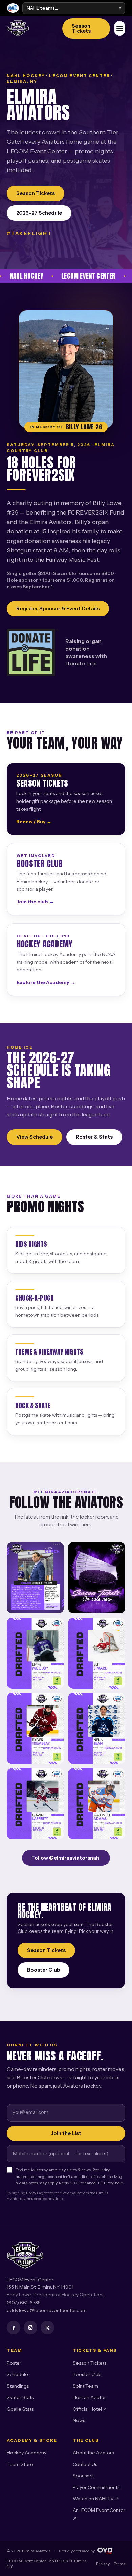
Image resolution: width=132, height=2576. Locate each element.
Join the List (66, 2133)
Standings (18, 2386)
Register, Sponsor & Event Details (58, 609)
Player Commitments (96, 2487)
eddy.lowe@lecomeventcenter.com (47, 2310)
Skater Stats (20, 2397)
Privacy (103, 2564)
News (79, 2420)
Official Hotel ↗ (90, 2409)
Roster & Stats (94, 1137)
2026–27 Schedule (39, 213)
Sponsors (83, 2476)
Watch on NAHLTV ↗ (96, 2499)
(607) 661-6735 (24, 2303)
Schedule (17, 2374)
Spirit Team (85, 2386)
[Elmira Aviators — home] (30, 28)
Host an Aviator (89, 2397)
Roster (14, 2363)
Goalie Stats (20, 2409)
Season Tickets (81, 28)
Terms (119, 2564)
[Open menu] (120, 28)
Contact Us (85, 2464)
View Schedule (35, 1137)
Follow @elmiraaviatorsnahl (66, 1858)
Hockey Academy (27, 2453)
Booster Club (43, 1970)
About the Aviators (93, 2453)
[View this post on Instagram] (35, 1578)
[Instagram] (30, 2328)
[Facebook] (14, 2328)
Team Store (20, 2464)
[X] (47, 2328)
